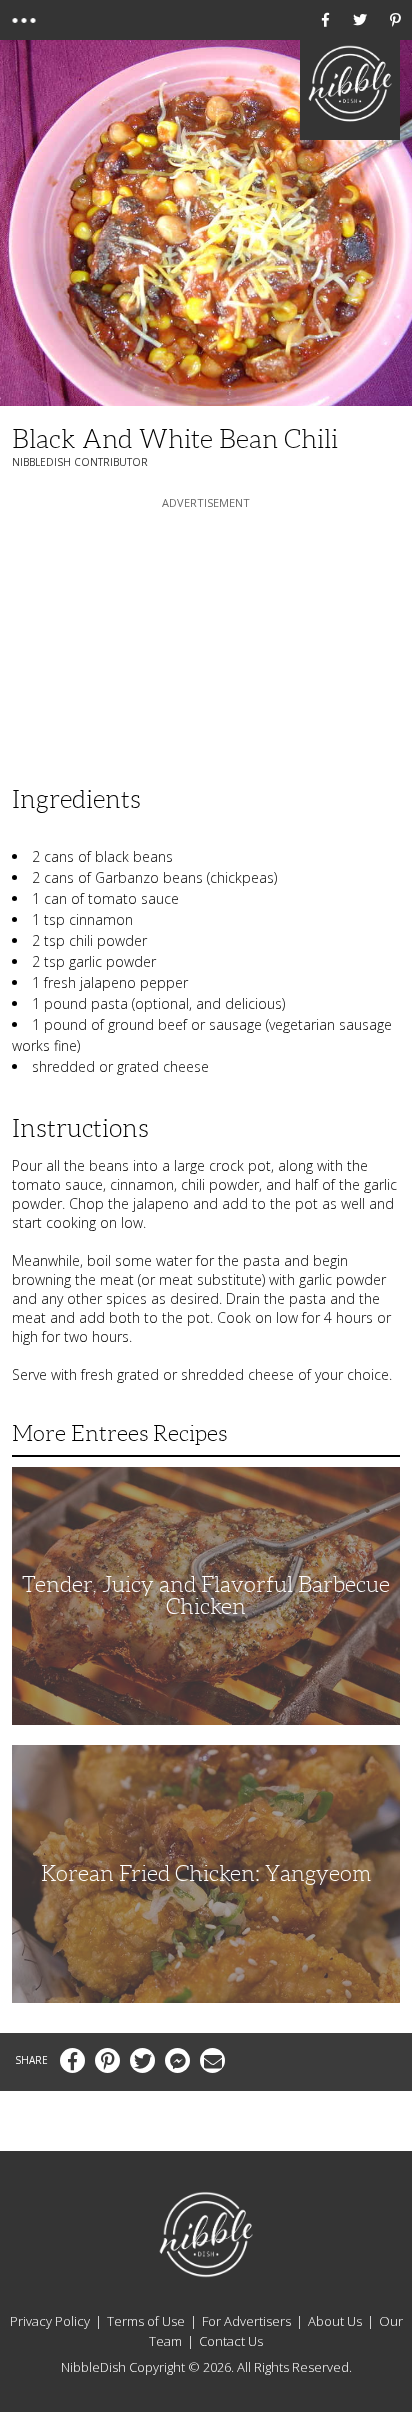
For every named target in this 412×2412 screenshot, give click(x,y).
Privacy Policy (50, 2321)
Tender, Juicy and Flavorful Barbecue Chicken (206, 1595)
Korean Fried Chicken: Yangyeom (206, 1873)
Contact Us (231, 2341)
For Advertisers (246, 2321)
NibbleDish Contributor (80, 462)
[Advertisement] (206, 638)
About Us (335, 2321)
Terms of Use (146, 2321)
